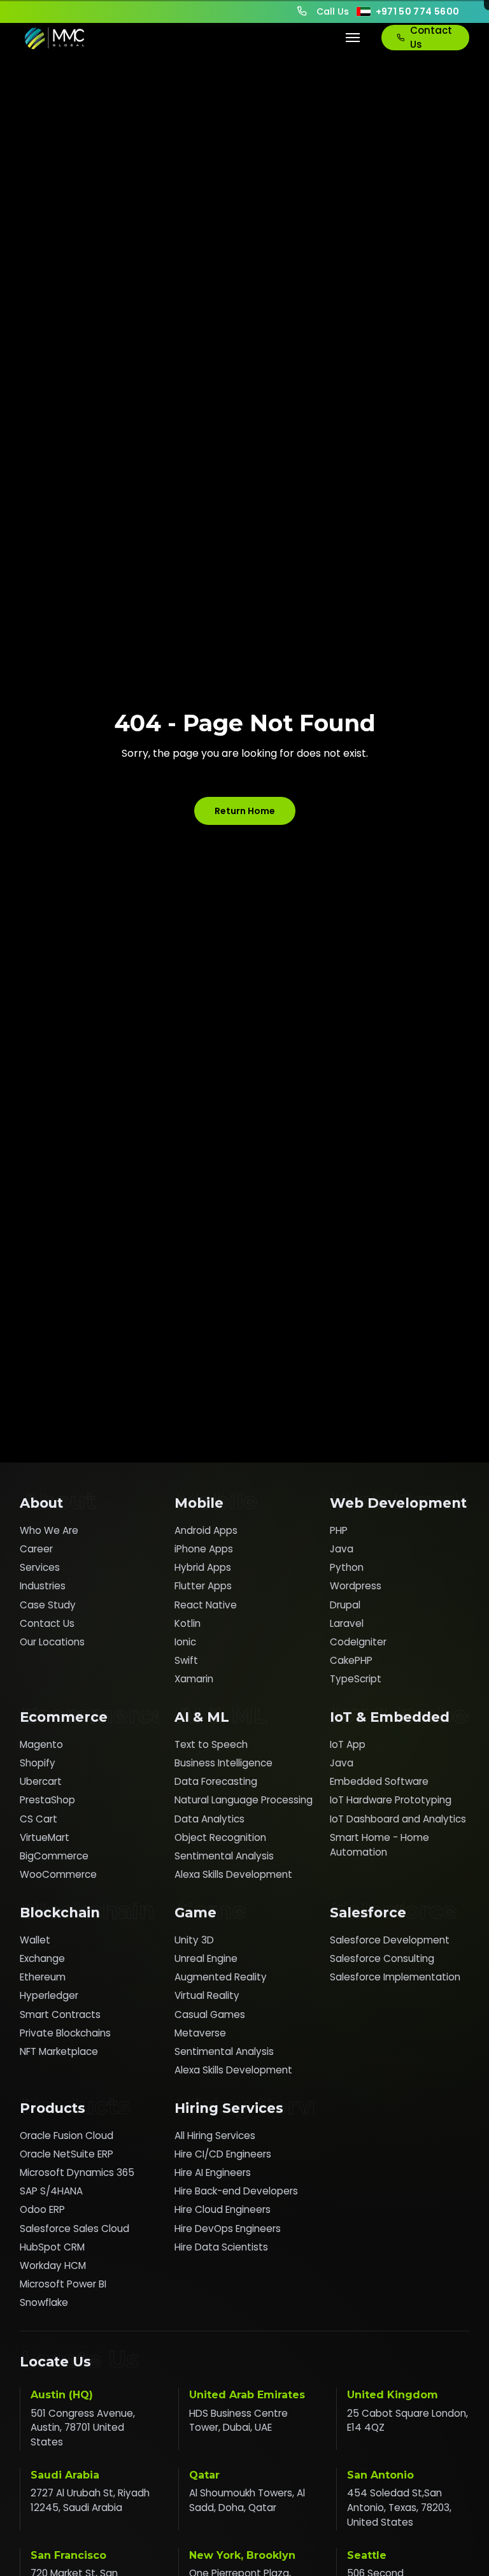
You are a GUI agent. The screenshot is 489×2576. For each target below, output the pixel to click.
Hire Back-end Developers (236, 2191)
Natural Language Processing (244, 1800)
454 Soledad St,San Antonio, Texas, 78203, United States (399, 2508)
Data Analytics (209, 1819)
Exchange (42, 1958)
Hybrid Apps (203, 1567)
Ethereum (43, 1977)
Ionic (185, 1642)
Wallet (35, 1940)
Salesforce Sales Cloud (74, 2229)
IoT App (348, 1744)
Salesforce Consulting (382, 1958)
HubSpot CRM (52, 2247)
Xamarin (194, 1679)
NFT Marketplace (59, 2051)
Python (347, 1567)
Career (36, 1549)
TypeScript (356, 1679)
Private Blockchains (65, 2033)
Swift (186, 1660)
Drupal (345, 1605)
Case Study (48, 1605)
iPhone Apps (204, 1549)
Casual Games (210, 2014)
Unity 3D (194, 1940)
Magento (41, 1744)
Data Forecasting (216, 1781)
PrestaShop (47, 1800)
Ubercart (41, 1781)
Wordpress (356, 1586)
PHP (339, 1530)
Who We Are (49, 1530)
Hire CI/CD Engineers (223, 2154)
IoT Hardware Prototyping (391, 1800)
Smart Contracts (60, 2014)
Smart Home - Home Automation (379, 1845)
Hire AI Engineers (213, 2172)
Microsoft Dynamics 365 (77, 2172)
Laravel (347, 1623)
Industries (43, 1586)
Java (342, 1549)
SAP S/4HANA (51, 2191)
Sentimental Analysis (224, 1856)
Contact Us (431, 38)
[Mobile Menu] (353, 38)
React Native (206, 1605)
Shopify (38, 1763)
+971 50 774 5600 (418, 11)
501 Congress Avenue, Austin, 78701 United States (83, 2428)
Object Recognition (220, 1837)
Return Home (245, 811)
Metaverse (200, 2033)
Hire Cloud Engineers (223, 2209)
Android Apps (206, 1530)
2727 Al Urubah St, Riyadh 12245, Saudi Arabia (90, 2500)
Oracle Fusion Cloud (67, 2136)
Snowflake (44, 2302)
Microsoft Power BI (63, 2284)
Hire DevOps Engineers (228, 2229)
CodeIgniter (358, 1642)
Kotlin (188, 1623)
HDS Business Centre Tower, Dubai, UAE (238, 2421)
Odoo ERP (42, 2209)
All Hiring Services (215, 2136)
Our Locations (52, 1642)
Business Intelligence (223, 1763)
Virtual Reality (207, 1995)
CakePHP (351, 1660)
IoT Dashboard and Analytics (398, 1819)
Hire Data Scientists (221, 2247)
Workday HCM (53, 2265)
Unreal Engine (206, 1958)
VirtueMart (45, 1837)
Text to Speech (211, 1744)
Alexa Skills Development (233, 1874)
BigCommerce (54, 1856)
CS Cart (39, 1819)
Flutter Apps (203, 1586)
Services (40, 1567)
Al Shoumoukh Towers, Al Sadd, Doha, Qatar (247, 2500)
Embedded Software (379, 1781)
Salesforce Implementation (395, 1977)
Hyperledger (49, 1995)
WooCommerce (58, 1874)
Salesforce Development (390, 1940)
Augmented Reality (221, 1977)
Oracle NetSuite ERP (67, 2154)
